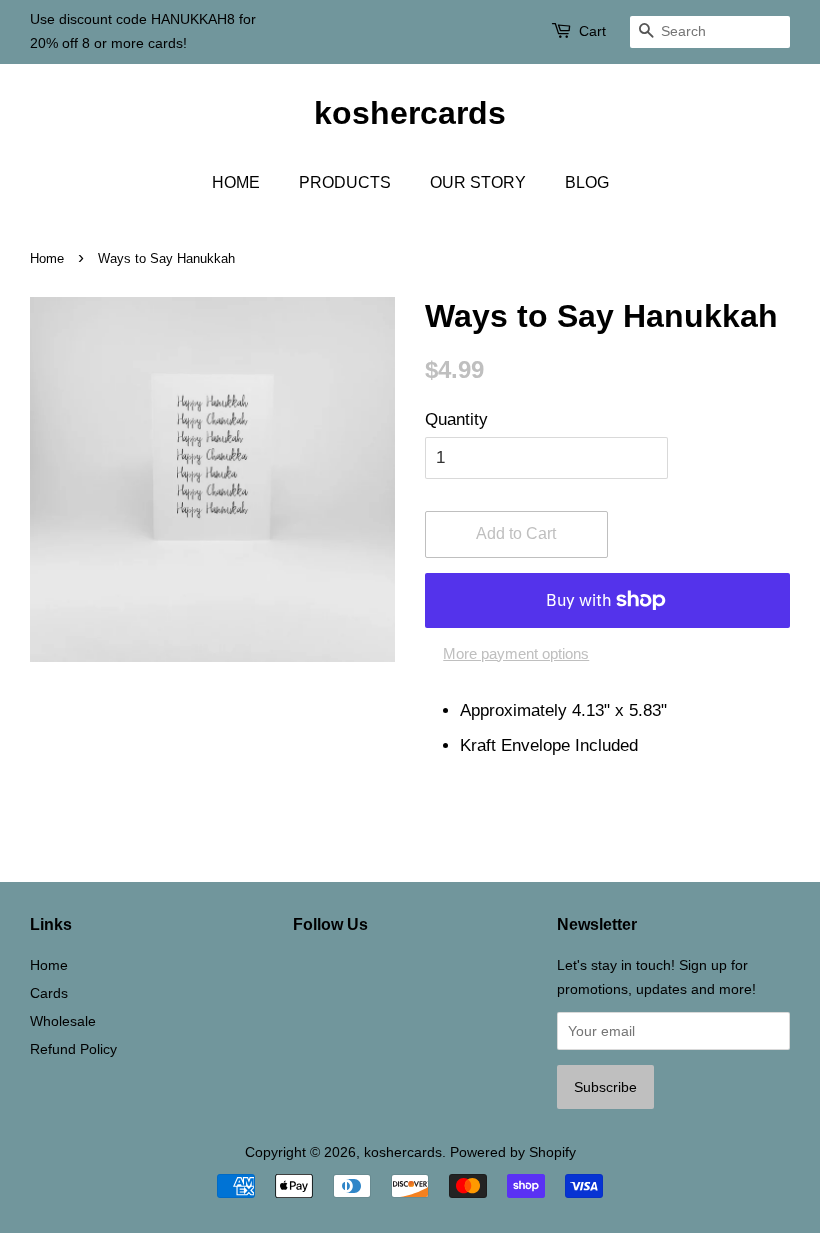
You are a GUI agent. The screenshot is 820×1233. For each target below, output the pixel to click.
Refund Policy (73, 1049)
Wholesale (63, 1021)
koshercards (410, 113)
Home (47, 258)
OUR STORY (478, 182)
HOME (236, 182)
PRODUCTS (345, 182)
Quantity (456, 419)
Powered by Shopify (513, 1152)
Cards (49, 993)
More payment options (516, 653)
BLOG (587, 182)
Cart (592, 31)
